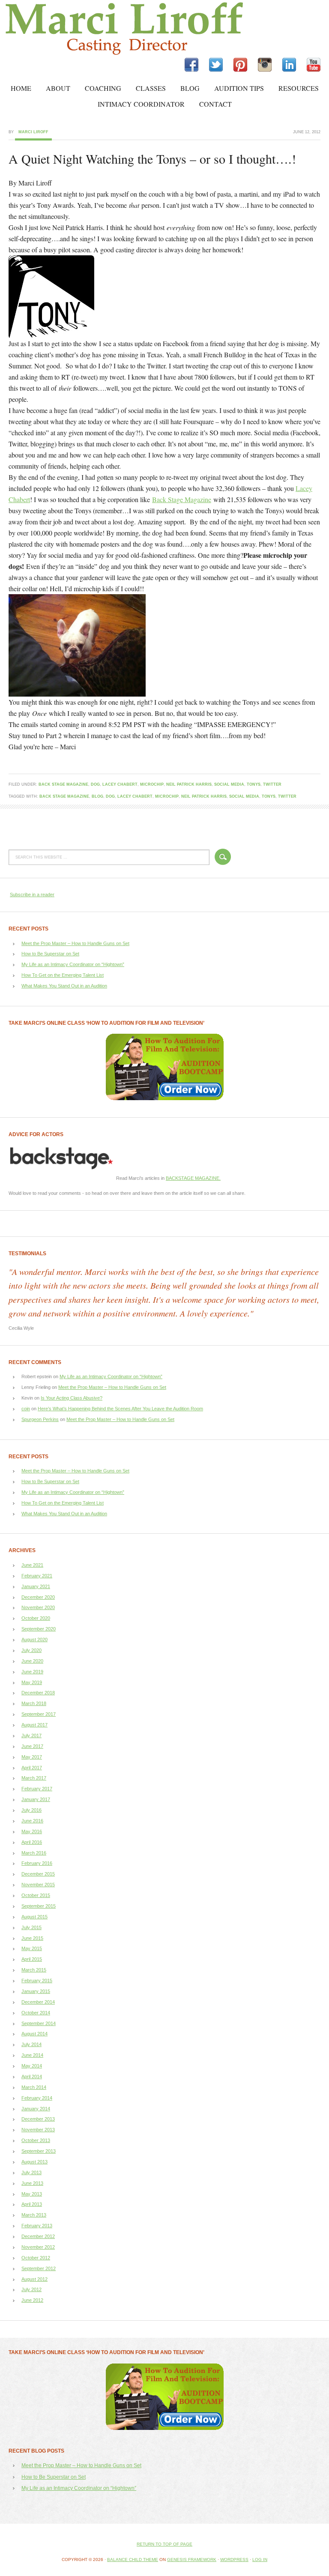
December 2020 (38, 1597)
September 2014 (39, 2023)
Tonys (254, 784)
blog (97, 796)
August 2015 (34, 1917)
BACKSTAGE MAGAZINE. (193, 1178)
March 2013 (34, 2215)
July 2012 (31, 2289)
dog (110, 796)
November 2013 (38, 2130)
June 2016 (32, 1821)
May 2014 (32, 2066)
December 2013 (38, 2119)
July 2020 (31, 1650)
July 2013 (31, 2172)
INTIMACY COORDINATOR (141, 104)
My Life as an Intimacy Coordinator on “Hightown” (73, 964)
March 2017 (34, 1778)
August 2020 (34, 1640)
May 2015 (32, 1948)
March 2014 (34, 2087)
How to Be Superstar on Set (50, 954)
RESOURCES (299, 88)
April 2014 (32, 2076)
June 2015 (32, 1938)
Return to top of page (164, 2544)
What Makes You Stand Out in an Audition (64, 986)
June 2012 (32, 2300)
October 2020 (36, 1618)
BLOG (190, 88)
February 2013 (37, 2226)
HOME (21, 88)
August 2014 (34, 2034)
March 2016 (34, 1853)
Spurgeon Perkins (40, 1419)
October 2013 (36, 2140)
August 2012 (34, 2279)
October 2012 (36, 2258)
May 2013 (32, 2194)
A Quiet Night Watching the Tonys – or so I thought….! (152, 159)
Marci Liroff (75, 29)
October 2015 (36, 1895)
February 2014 (37, 2098)
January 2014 (36, 2109)
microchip (152, 784)
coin (26, 1409)
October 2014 (36, 2013)
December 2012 (38, 2236)
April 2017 (32, 1768)
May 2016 (32, 1831)
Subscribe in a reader (32, 895)
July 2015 (31, 1927)
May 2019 (32, 1682)
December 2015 (38, 1874)
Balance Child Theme (133, 2560)
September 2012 (39, 2268)
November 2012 (38, 2247)
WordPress (234, 2560)
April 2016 (32, 1842)
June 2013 (32, 2183)
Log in (260, 2560)
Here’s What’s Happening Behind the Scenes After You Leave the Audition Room (120, 1409)
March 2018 (34, 1703)
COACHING (103, 88)
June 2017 (32, 1746)
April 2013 (32, 2204)
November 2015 (38, 1885)
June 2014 (32, 2055)
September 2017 (39, 1714)
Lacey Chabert (120, 784)
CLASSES (151, 88)
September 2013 (39, 2151)
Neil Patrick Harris (189, 784)
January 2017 (36, 1799)
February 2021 (37, 1576)
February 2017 (37, 1789)
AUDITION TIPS (239, 88)
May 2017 (32, 1757)
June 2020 (32, 1661)
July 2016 (31, 1810)
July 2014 (31, 2044)
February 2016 (37, 1863)
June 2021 (32, 1565)
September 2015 (39, 1906)
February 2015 (37, 1981)
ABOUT (58, 88)
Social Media (229, 784)
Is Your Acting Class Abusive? (72, 1398)
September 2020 (39, 1629)
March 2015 (34, 1970)
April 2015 (32, 1959)
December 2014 (38, 2002)
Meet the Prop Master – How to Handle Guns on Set (75, 943)
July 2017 (31, 1735)
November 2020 (38, 1607)
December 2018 (38, 1693)
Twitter (272, 784)
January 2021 (36, 1586)
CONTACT (215, 104)
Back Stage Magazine (182, 499)
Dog (95, 784)
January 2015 (36, 1991)
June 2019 (32, 1672)
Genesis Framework (192, 2560)
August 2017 (34, 1725)
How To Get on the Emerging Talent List (63, 975)
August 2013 (34, 2162)
